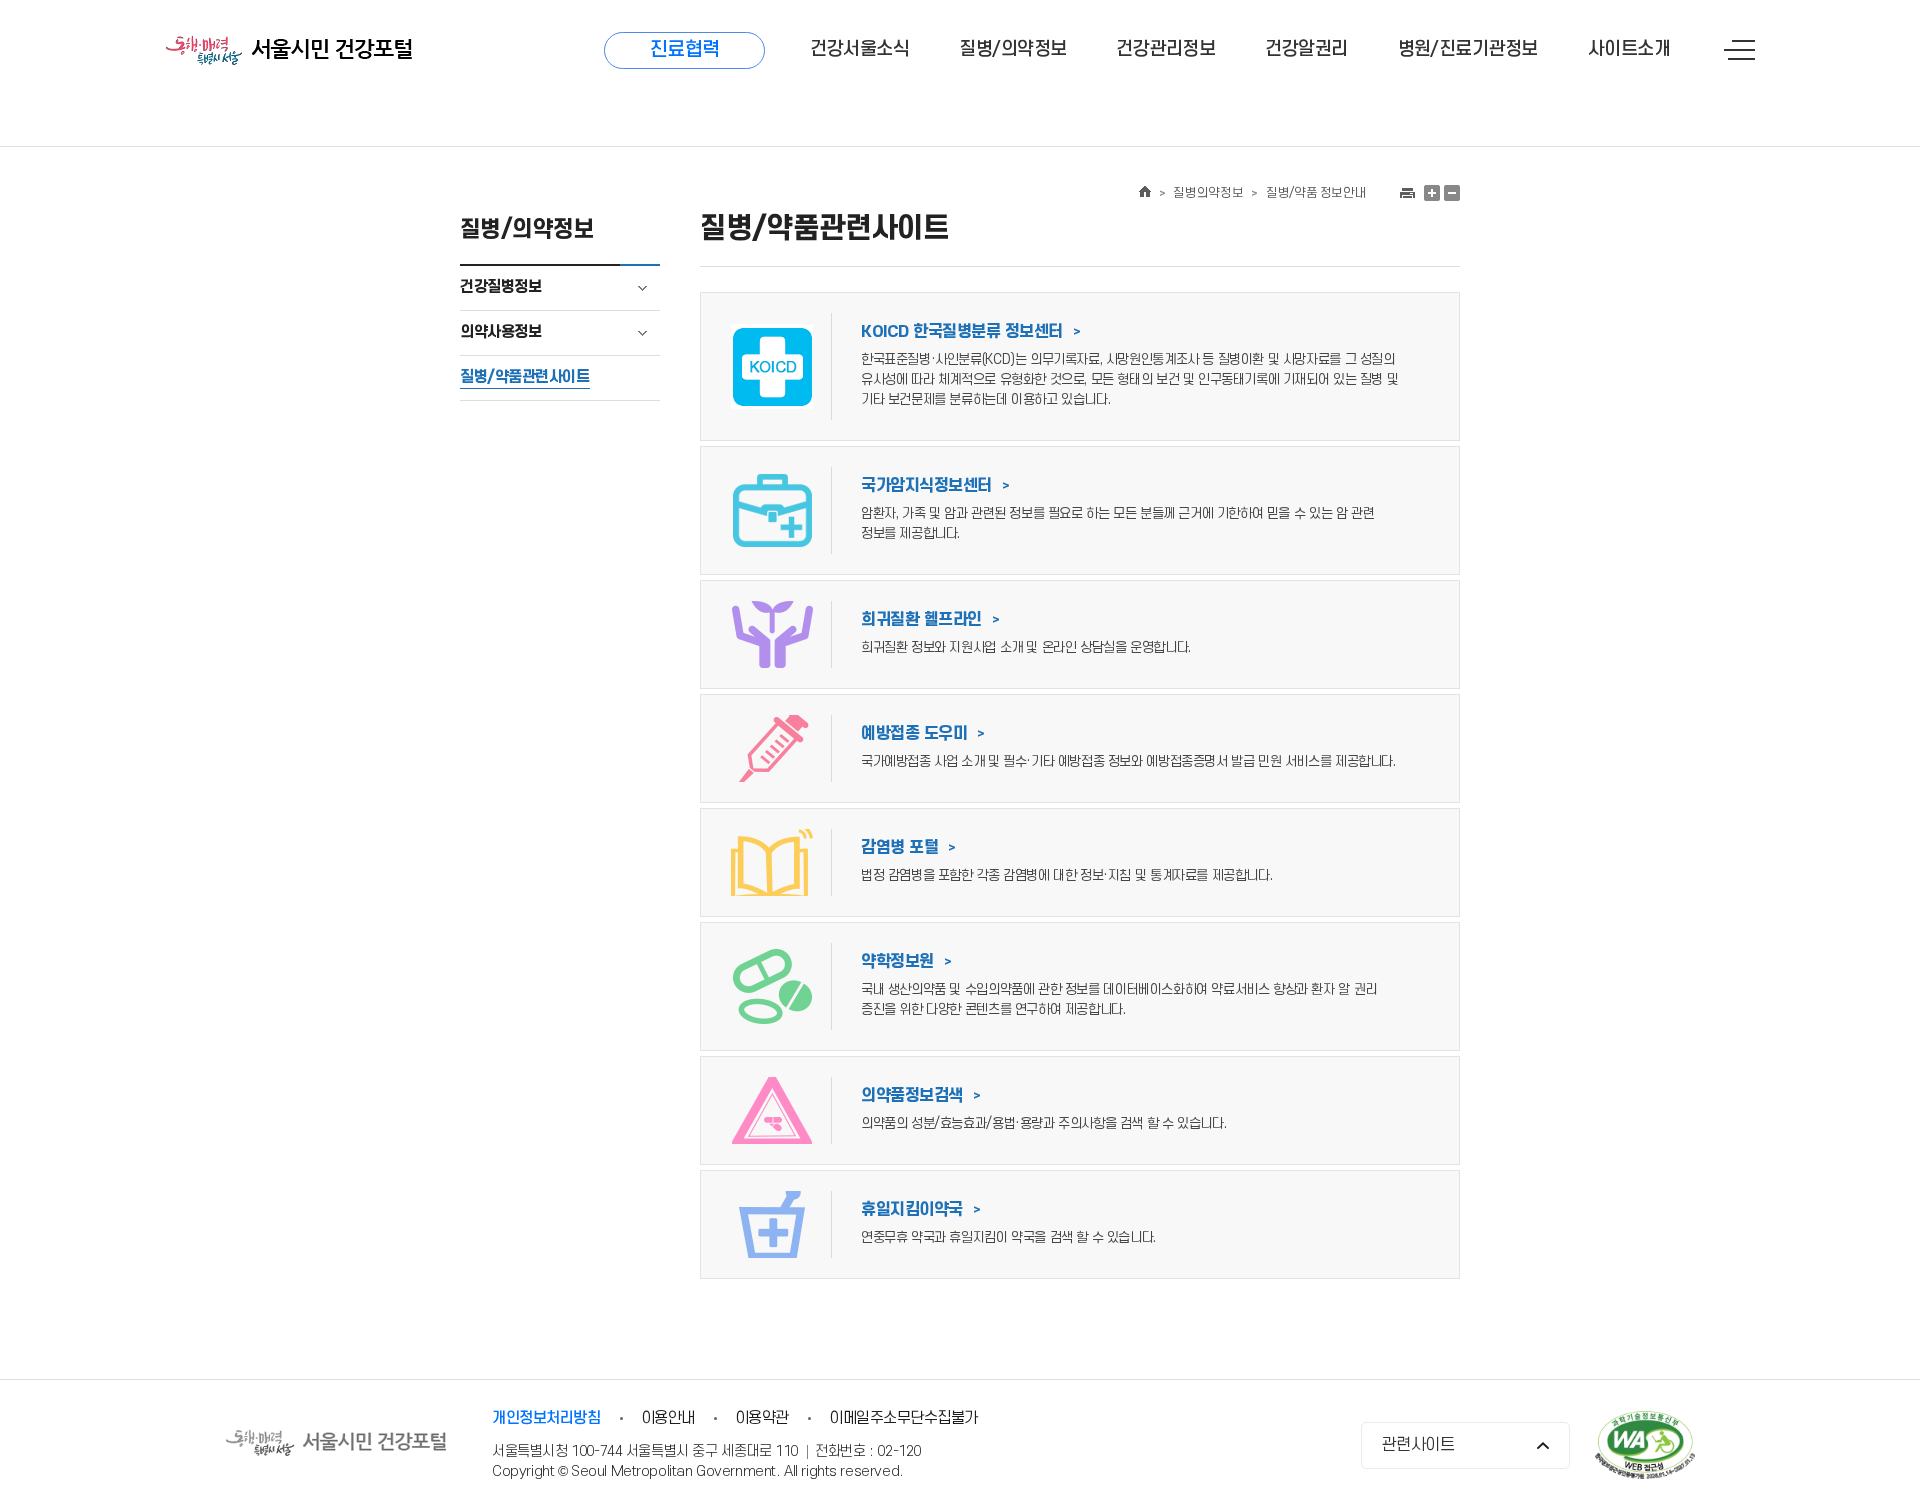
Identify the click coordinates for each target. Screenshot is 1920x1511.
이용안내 (668, 1418)
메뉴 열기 (1739, 50)
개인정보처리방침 (546, 1418)
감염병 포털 (908, 848)
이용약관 (762, 1418)
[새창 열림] (1406, 193)
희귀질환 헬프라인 (930, 620)
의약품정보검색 (920, 1096)
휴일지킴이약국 (920, 1210)
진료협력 (685, 50)
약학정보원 (906, 962)
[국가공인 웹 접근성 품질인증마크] (1645, 1447)
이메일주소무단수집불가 (903, 1418)
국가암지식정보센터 (935, 486)
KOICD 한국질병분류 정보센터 (970, 332)
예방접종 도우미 (923, 734)
